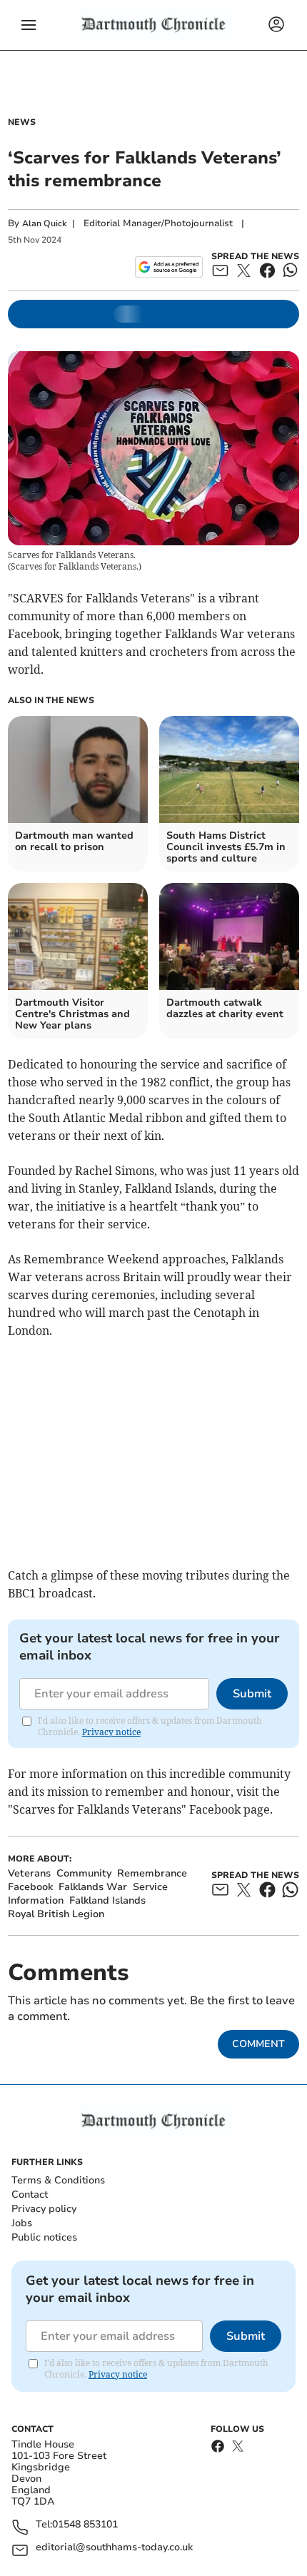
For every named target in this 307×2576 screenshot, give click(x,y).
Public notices (44, 2237)
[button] (29, 25)
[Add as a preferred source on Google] (169, 267)
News (22, 122)
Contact (30, 2194)
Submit (252, 1694)
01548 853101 (85, 2525)
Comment (258, 2044)
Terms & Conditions (58, 2180)
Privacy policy (44, 2209)
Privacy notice (111, 1732)
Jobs (22, 2223)
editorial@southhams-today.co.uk (114, 2548)
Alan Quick (44, 223)
